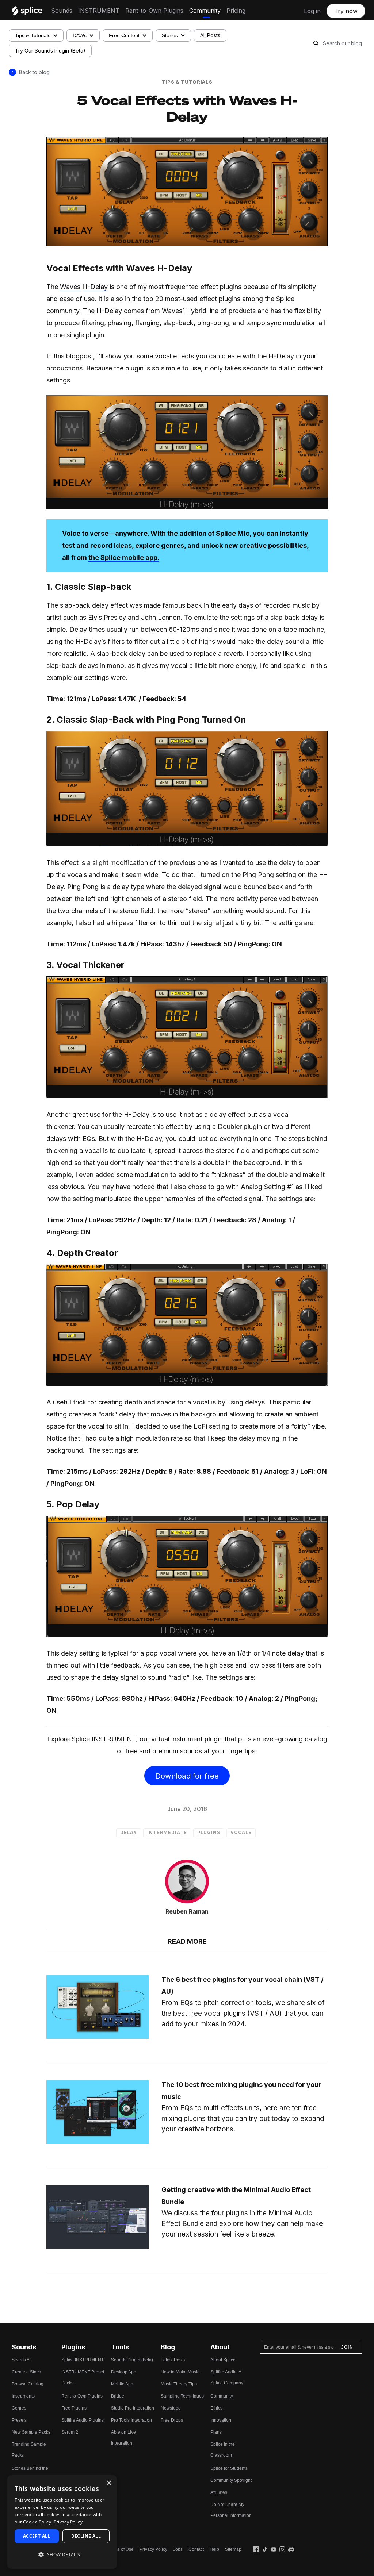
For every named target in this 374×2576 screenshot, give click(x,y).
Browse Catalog (28, 2384)
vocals (241, 1832)
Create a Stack (26, 2372)
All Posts (210, 35)
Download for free (187, 1776)
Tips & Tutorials (33, 35)
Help (214, 2549)
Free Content (124, 35)
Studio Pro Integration (133, 2408)
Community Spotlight (231, 2480)
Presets (19, 2420)
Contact (196, 2549)
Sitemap (233, 2549)
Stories (170, 35)
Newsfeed (171, 2408)
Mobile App (122, 2384)
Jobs (178, 2549)
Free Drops (172, 2420)
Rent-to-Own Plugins (154, 11)
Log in (312, 11)
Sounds (62, 11)
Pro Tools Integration (131, 2420)
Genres (19, 2408)
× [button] (109, 2483)
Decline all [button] (86, 2536)
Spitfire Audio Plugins (83, 2420)
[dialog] (62, 2522)
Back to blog (34, 72)
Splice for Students (229, 2468)
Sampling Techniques (182, 2396)
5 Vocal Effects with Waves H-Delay (187, 108)
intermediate (167, 1832)
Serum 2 (70, 2432)
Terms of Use (121, 2549)
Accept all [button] (37, 2536)
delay (129, 1832)
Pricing (236, 11)
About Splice (223, 2360)
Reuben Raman (187, 1911)
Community (205, 11)
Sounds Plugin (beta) (132, 2360)
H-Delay (95, 287)
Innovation (221, 2420)
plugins (209, 1832)
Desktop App (124, 2372)
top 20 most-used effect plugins (192, 299)
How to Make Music (180, 2372)
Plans (216, 2432)
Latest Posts (173, 2360)
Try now (346, 11)
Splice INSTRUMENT (83, 2360)
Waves (70, 287)
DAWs (80, 35)
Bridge (118, 2396)
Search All (22, 2360)
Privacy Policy (153, 2549)
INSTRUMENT (99, 11)
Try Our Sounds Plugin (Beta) (50, 51)
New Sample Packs (31, 2432)
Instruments (23, 2396)
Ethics (216, 2408)
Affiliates (219, 2492)
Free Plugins (74, 2408)
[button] (62, 2555)
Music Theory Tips (179, 2384)
